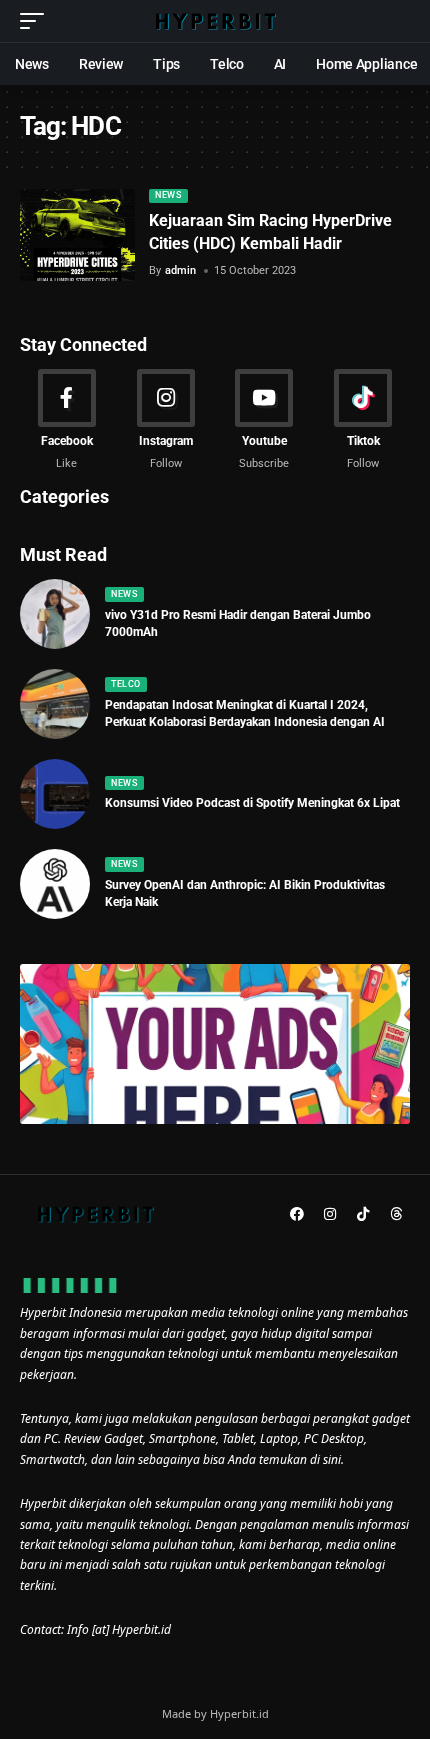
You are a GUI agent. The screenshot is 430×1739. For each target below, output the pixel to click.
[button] (37, 21)
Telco (126, 684)
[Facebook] (67, 421)
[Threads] (396, 1214)
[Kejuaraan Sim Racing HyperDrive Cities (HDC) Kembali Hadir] (77, 235)
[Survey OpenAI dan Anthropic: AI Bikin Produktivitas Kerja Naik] (55, 884)
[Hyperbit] (215, 21)
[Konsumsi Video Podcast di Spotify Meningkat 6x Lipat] (55, 794)
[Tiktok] (363, 421)
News (168, 195)
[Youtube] (265, 421)
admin (180, 270)
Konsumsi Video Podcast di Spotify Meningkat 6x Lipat (252, 803)
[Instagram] (166, 421)
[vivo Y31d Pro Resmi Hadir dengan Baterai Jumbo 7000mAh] (55, 614)
